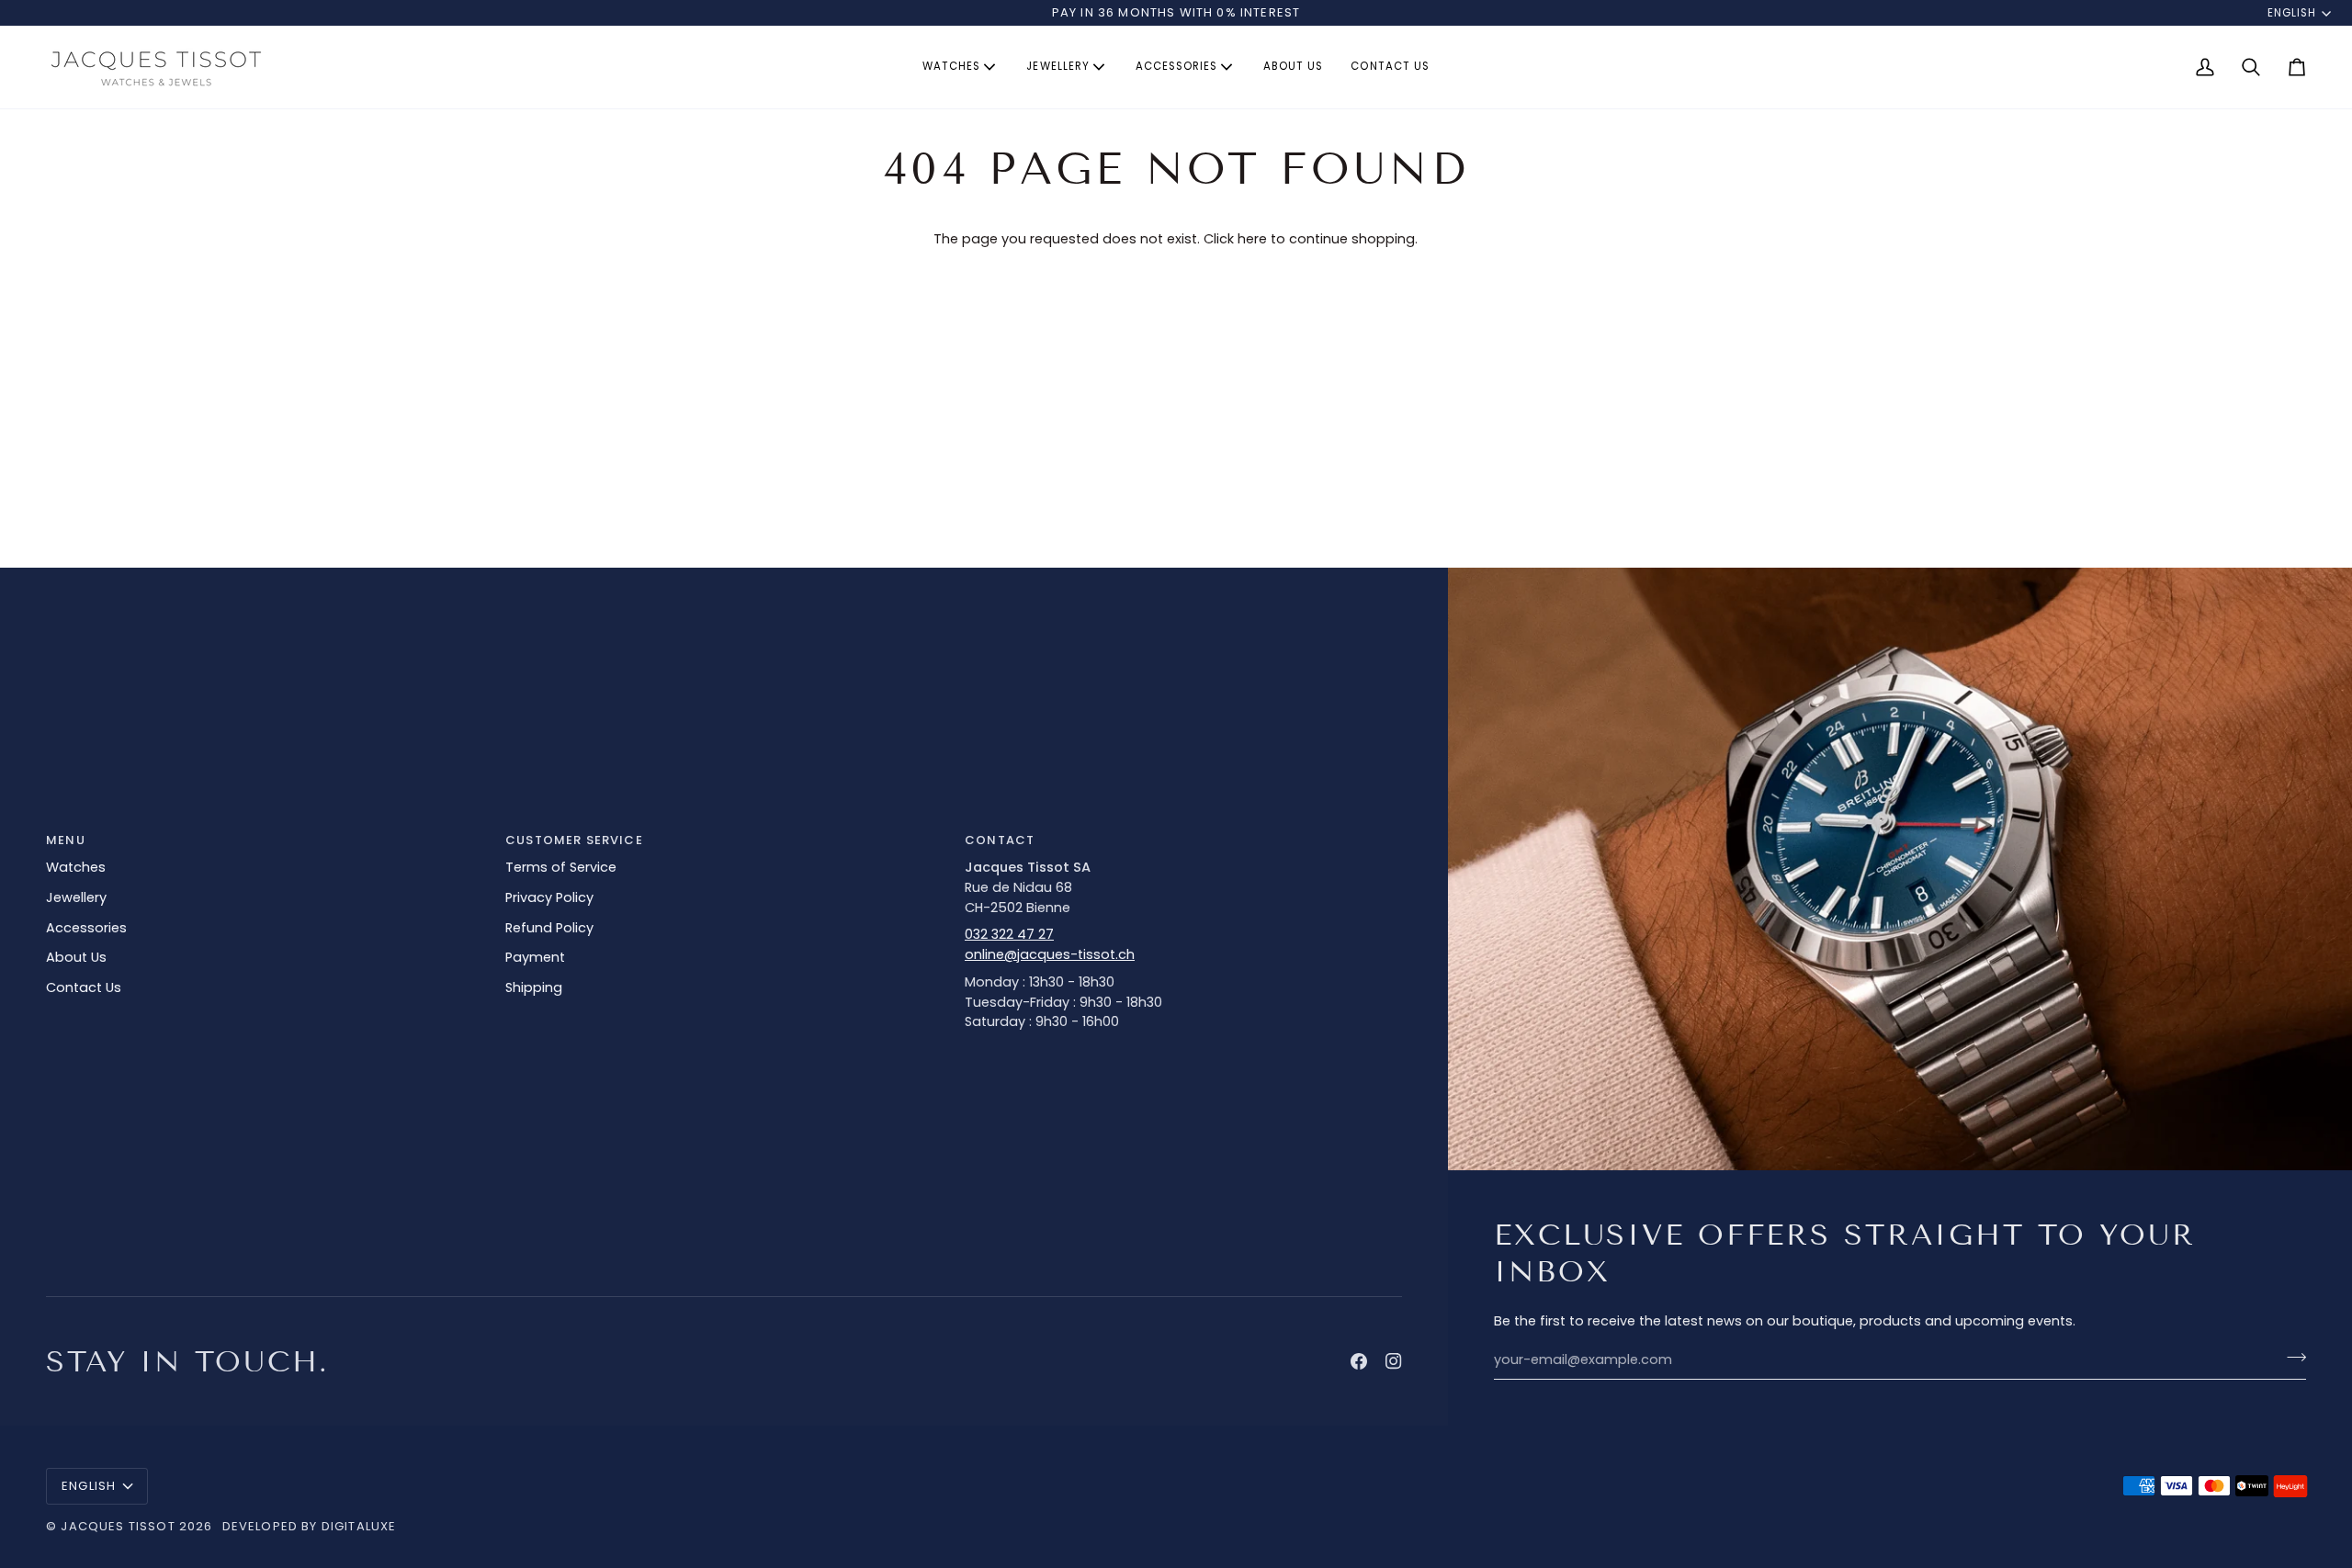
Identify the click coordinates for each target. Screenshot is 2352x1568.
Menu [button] (66, 840)
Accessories (86, 928)
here (1252, 239)
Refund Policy (549, 928)
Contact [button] (1000, 840)
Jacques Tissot (118, 1526)
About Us (76, 957)
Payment (535, 957)
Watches (76, 867)
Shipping (534, 987)
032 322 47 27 (1009, 934)
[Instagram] (1394, 1361)
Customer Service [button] (574, 840)
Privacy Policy (549, 897)
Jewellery (76, 897)
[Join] (2291, 1358)
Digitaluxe (359, 1526)
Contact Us (84, 987)
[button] (961, 67)
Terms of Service (561, 867)
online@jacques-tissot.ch (1050, 954)
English (2292, 13)
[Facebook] (1359, 1361)
